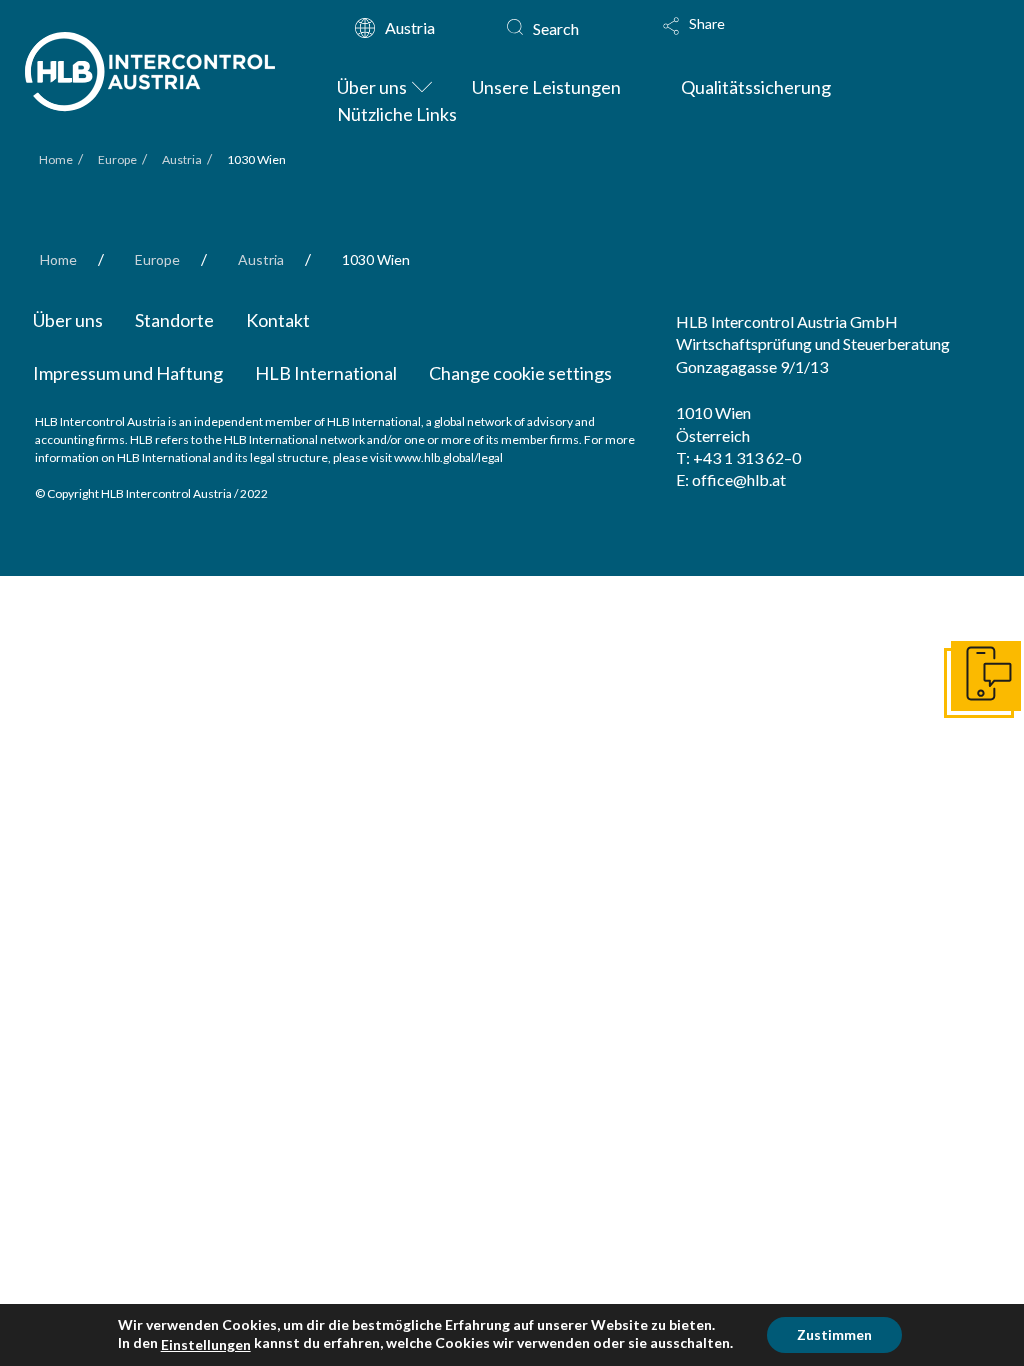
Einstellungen (206, 1344)
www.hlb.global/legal (448, 457)
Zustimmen (834, 1334)
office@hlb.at (739, 479)
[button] (731, 39)
